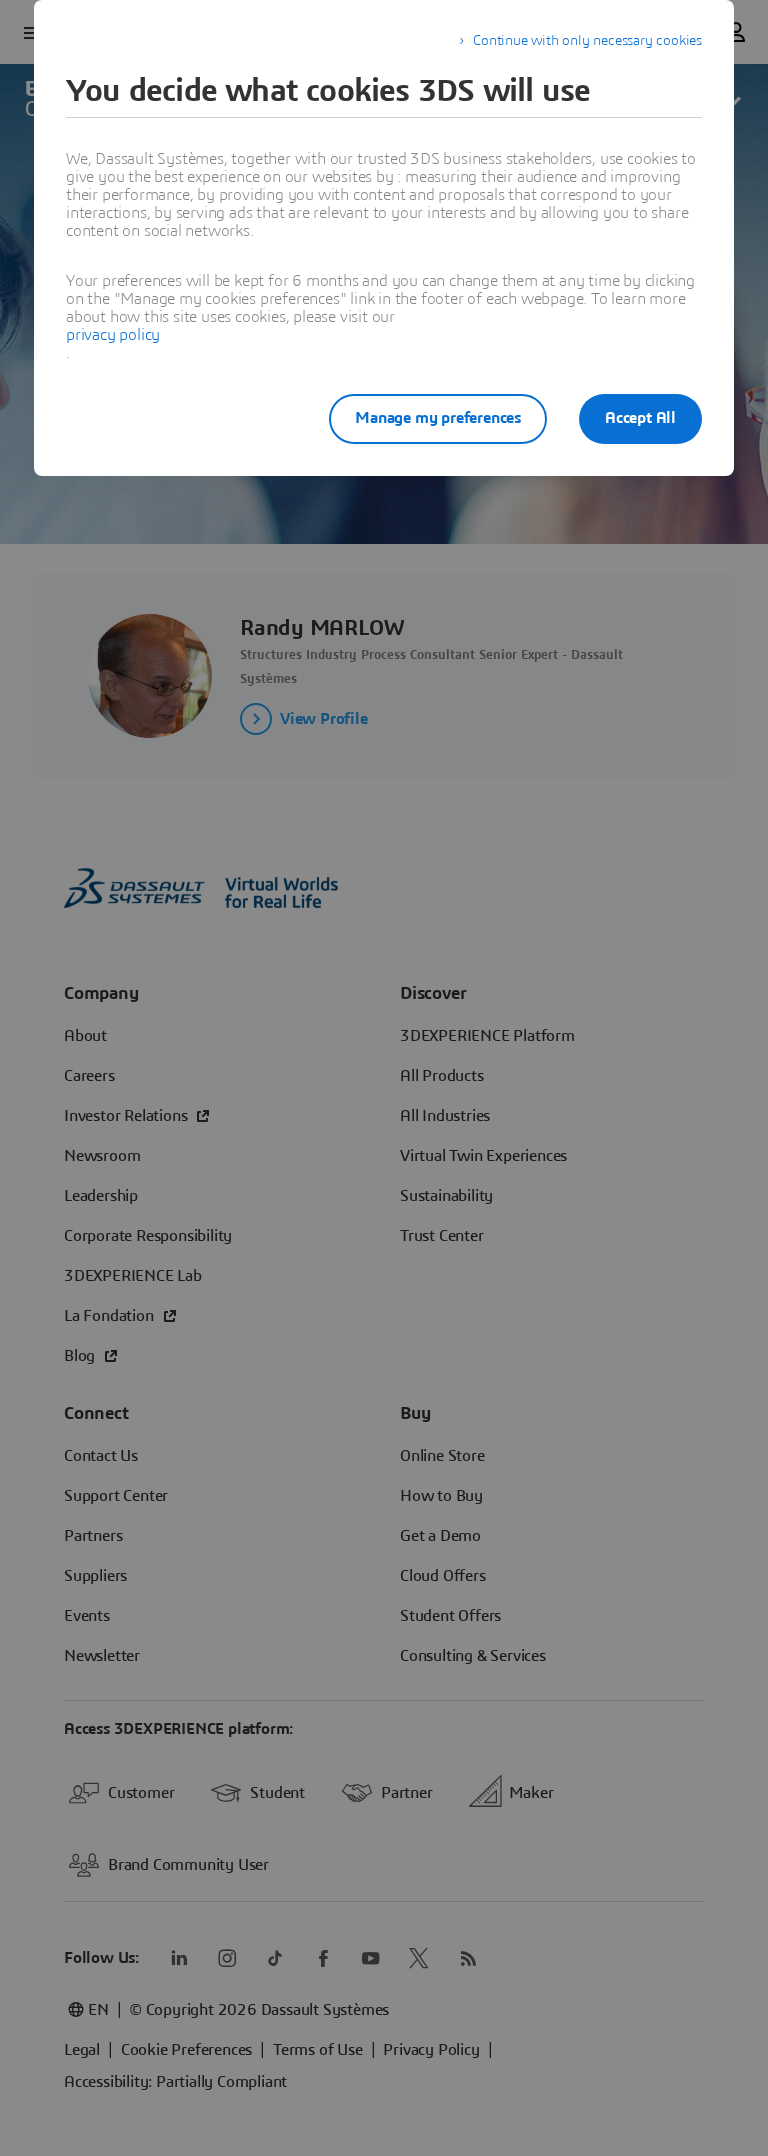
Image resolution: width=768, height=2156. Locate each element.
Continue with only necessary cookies (587, 41)
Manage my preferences (438, 418)
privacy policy (113, 335)
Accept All (640, 418)
